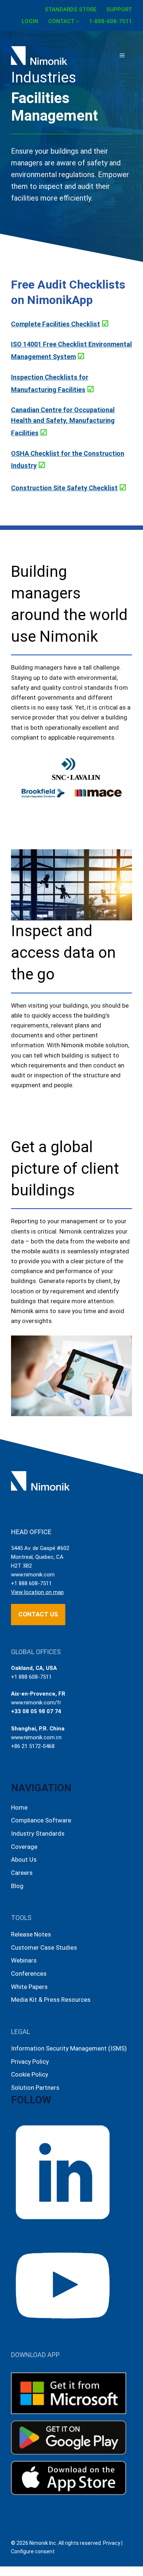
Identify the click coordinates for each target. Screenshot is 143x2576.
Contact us (38, 1614)
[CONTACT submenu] (78, 21)
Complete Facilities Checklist (56, 324)
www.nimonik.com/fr (36, 1703)
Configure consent (33, 2551)
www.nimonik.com (33, 1575)
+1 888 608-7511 (31, 1583)
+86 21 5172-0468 (33, 1746)
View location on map (37, 1592)
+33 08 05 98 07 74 (36, 1711)
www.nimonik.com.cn (36, 1737)
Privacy (112, 2543)
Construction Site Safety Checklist (64, 488)
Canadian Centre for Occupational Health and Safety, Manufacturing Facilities (63, 421)
